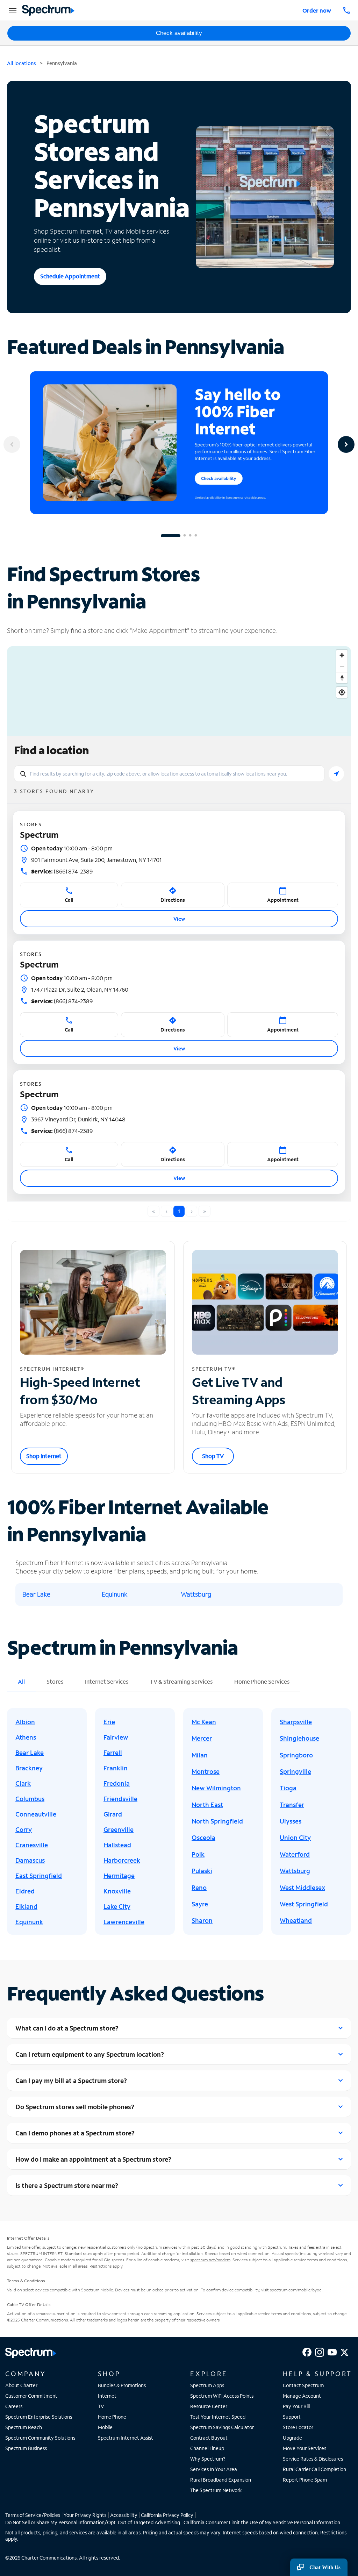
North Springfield (217, 1821)
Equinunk (114, 1594)
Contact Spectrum (303, 2385)
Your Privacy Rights (85, 2515)
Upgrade (292, 2438)
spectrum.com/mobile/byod (296, 2290)
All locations (22, 63)
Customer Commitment (31, 2396)
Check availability (179, 33)
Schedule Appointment (70, 276)
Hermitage (119, 1876)
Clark (23, 1783)
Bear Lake (36, 1594)
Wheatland (296, 1920)
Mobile (105, 2427)
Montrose (206, 1771)
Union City (295, 1838)
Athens (26, 1737)
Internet (107, 2396)
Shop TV (213, 1456)
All (21, 1681)
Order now (317, 10)
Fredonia (117, 1783)
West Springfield (304, 1904)
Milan (200, 1755)
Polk (198, 1854)
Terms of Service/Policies (33, 2515)
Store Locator (298, 2427)
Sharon (202, 1920)
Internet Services (107, 1681)
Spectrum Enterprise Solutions (39, 2417)
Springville (295, 1771)
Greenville (119, 1829)
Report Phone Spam (305, 2480)
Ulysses (291, 1821)
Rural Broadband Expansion (221, 2480)
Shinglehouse (299, 1738)
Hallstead (117, 1845)
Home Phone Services (262, 1681)
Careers (14, 2406)
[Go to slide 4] (196, 536)
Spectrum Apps (207, 2385)
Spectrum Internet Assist (126, 2438)
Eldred (25, 1891)
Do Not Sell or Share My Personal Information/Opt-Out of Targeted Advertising (93, 2522)
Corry (24, 1829)
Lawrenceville (124, 1922)
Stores (55, 1681)
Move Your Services (305, 2448)
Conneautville (36, 1814)
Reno (199, 1888)
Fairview (116, 1737)
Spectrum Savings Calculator (222, 2427)
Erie (109, 1722)
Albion (25, 1722)
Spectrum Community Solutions (40, 2438)
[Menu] (12, 10)
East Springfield (39, 1876)
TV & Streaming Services (181, 1681)
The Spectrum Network (216, 2490)
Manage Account (302, 2396)
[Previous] (12, 444)
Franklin (116, 1768)
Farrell (113, 1753)
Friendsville (120, 1799)
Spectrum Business (26, 2448)
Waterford (295, 1854)
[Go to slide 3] (190, 536)
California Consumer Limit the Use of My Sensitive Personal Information (262, 2522)
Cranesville (32, 1845)
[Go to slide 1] (171, 536)
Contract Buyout (209, 2438)
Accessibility (124, 2515)
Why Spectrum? (208, 2459)
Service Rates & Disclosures (313, 2459)
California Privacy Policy (167, 2515)
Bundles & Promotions (122, 2385)
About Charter (21, 2385)
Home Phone (112, 2417)
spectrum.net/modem (210, 2260)
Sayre (200, 1904)
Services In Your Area (214, 2469)
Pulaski (202, 1871)
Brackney (29, 1768)
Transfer (292, 1805)
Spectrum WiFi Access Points (222, 2396)
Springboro (296, 1755)
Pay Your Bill (296, 2406)
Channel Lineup (207, 2448)
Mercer (202, 1738)
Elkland (26, 1906)
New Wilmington (216, 1788)
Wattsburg (196, 1594)
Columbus (30, 1799)
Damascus (30, 1860)
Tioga (288, 1788)
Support (292, 2417)
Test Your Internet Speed (218, 2417)
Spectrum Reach (24, 2427)
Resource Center (209, 2406)
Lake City (117, 1906)
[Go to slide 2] (185, 536)
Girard (113, 1814)
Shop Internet (44, 1456)
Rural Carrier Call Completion (314, 2469)
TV (101, 2406)
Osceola (203, 1838)
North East (207, 1805)
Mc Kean (204, 1722)
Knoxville (117, 1891)
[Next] (346, 444)
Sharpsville (296, 1722)
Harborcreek (122, 1860)
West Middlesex (302, 1888)
